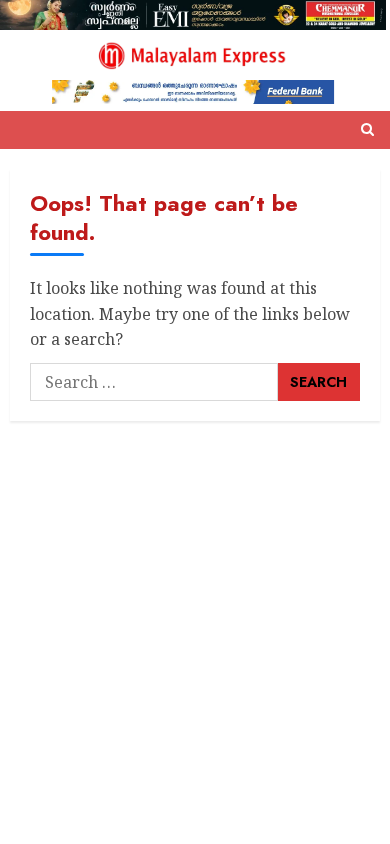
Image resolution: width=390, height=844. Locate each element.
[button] (367, 130)
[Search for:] (154, 382)
